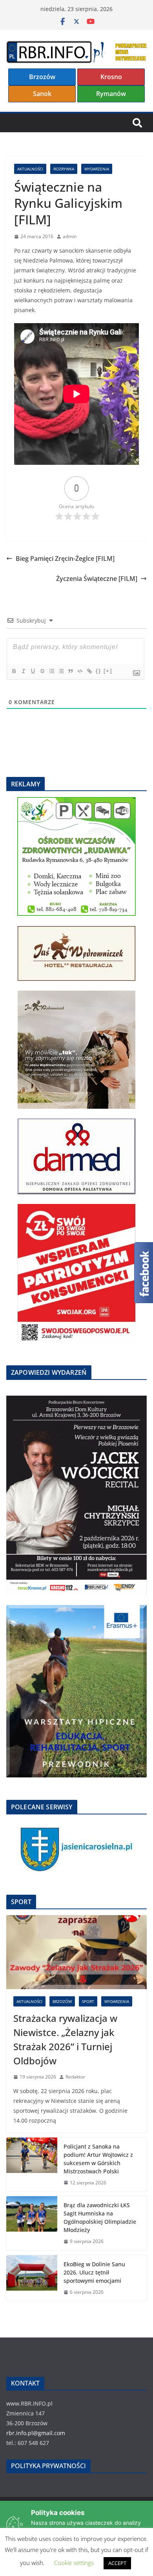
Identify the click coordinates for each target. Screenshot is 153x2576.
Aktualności (30, 169)
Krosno (111, 77)
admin (70, 236)
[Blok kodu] (80, 671)
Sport (88, 2001)
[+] (108, 671)
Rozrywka (64, 169)
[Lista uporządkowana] (51, 671)
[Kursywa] (23, 671)
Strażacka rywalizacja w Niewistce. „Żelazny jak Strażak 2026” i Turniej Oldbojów (65, 2039)
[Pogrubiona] (14, 671)
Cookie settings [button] (74, 2563)
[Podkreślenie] (33, 671)
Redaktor (75, 2077)
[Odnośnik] (89, 671)
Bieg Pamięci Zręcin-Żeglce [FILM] (65, 558)
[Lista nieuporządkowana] (61, 671)
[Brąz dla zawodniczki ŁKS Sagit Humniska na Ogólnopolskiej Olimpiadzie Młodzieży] (32, 2223)
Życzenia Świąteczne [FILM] (97, 579)
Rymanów (111, 94)
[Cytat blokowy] (70, 671)
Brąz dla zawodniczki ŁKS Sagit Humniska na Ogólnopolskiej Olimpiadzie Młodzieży (100, 2217)
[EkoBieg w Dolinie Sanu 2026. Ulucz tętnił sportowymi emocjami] (32, 2278)
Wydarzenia (97, 169)
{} (98, 671)
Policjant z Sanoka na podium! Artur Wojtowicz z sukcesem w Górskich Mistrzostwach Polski (98, 2159)
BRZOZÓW (62, 2001)
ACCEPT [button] (117, 2563)
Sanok (42, 94)
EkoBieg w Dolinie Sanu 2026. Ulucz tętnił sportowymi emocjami (94, 2272)
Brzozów (42, 77)
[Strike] (42, 671)
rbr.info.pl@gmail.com (36, 2433)
